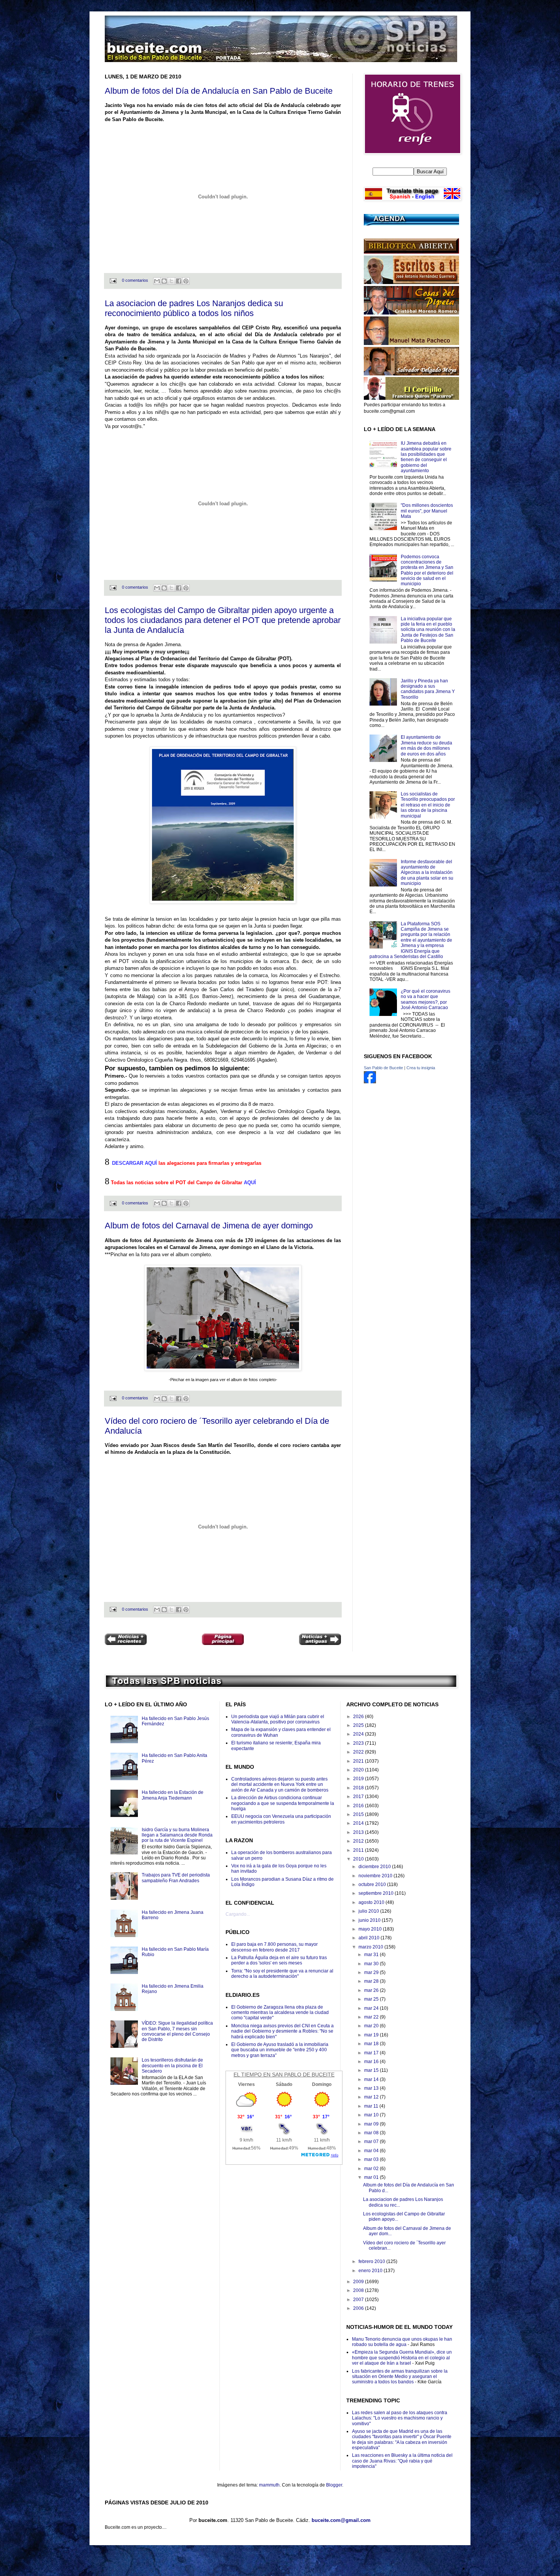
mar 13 (372, 2088)
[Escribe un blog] (164, 281)
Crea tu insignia (421, 1068)
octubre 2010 (373, 1884)
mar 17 (372, 2053)
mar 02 (372, 2169)
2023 (359, 1743)
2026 (359, 1717)
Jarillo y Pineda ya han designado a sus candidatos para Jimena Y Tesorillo (428, 689)
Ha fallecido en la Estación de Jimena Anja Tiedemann (173, 1795)
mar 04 (372, 2151)
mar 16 (372, 2062)
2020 (359, 1770)
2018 (359, 1788)
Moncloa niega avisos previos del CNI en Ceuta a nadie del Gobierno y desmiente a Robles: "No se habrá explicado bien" (282, 2031)
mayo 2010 (371, 1929)
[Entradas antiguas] (320, 1640)
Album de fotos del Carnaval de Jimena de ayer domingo (209, 1226)
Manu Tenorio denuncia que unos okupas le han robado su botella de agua (402, 2342)
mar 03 (372, 2159)
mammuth (269, 2485)
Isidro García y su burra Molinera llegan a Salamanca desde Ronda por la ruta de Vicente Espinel (177, 1835)
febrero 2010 (372, 2261)
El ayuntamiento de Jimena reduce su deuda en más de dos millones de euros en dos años (426, 745)
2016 (359, 1806)
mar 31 (372, 1955)
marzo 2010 (371, 1947)
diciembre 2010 (375, 1867)
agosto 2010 (372, 1902)
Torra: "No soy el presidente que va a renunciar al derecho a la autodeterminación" (282, 1974)
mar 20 (372, 2026)
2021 (359, 1761)
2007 (359, 2300)
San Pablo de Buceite (383, 1068)
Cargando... (238, 1914)
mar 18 (372, 2044)
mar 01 (372, 2177)
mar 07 (372, 2142)
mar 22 (372, 2017)
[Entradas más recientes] (126, 1640)
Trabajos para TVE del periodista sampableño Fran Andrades (176, 1878)
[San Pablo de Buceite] (370, 1082)
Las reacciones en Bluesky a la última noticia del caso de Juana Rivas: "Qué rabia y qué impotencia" (402, 2461)
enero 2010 (371, 2271)
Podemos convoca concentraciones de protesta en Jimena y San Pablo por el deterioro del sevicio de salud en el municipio (427, 570)
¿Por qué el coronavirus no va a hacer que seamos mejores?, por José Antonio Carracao (426, 999)
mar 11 (372, 2106)
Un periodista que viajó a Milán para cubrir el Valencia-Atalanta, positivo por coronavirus (278, 1719)
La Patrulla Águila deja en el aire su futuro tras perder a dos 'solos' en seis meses (279, 1960)
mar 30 (372, 1964)
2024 (359, 1734)
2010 (359, 1859)
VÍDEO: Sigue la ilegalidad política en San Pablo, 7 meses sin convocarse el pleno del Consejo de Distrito (177, 2031)
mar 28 (372, 1981)
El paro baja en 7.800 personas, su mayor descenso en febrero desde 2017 (274, 1947)
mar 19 (372, 2035)
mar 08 (372, 2133)
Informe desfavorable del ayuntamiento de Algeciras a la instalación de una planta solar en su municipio (427, 873)
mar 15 (372, 2070)
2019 (359, 1779)
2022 (359, 1752)
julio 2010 (369, 1911)
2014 (359, 1823)
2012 (359, 1841)
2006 (359, 2308)
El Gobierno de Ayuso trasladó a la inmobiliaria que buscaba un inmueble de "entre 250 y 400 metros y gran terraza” (280, 2050)
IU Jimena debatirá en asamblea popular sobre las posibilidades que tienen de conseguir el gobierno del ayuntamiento (426, 457)
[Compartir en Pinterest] (186, 281)
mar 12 (372, 2097)
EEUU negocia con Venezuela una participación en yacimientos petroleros (281, 1819)
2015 (359, 1814)
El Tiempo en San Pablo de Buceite (284, 2075)
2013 (359, 1832)
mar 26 (372, 1990)
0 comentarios (135, 280)
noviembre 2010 (376, 1876)
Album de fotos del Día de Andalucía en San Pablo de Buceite (219, 91)
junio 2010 (370, 1920)
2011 (359, 1850)
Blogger (334, 2485)
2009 (359, 2282)
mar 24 (372, 2008)
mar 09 (372, 2124)
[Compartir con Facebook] (179, 281)
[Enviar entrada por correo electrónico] (113, 280)
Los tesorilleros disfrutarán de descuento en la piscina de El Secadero (172, 2066)
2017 (359, 1797)
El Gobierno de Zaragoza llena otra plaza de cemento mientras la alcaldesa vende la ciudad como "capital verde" (280, 2013)
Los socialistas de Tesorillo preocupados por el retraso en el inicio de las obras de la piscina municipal (428, 805)
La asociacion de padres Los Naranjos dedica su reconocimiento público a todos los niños (194, 308)
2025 (359, 1725)
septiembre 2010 (377, 1893)
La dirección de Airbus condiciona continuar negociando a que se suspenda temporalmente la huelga (283, 1803)
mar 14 (372, 2079)
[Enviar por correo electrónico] (157, 281)
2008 (359, 2290)
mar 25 (372, 1999)
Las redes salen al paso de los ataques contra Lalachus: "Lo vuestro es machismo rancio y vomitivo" (400, 2418)
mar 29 (372, 1972)
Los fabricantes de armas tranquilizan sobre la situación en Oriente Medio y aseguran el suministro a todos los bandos (400, 2377)
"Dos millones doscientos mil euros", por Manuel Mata (427, 511)
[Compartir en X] (171, 281)
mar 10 (372, 2115)
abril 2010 (370, 1938)
